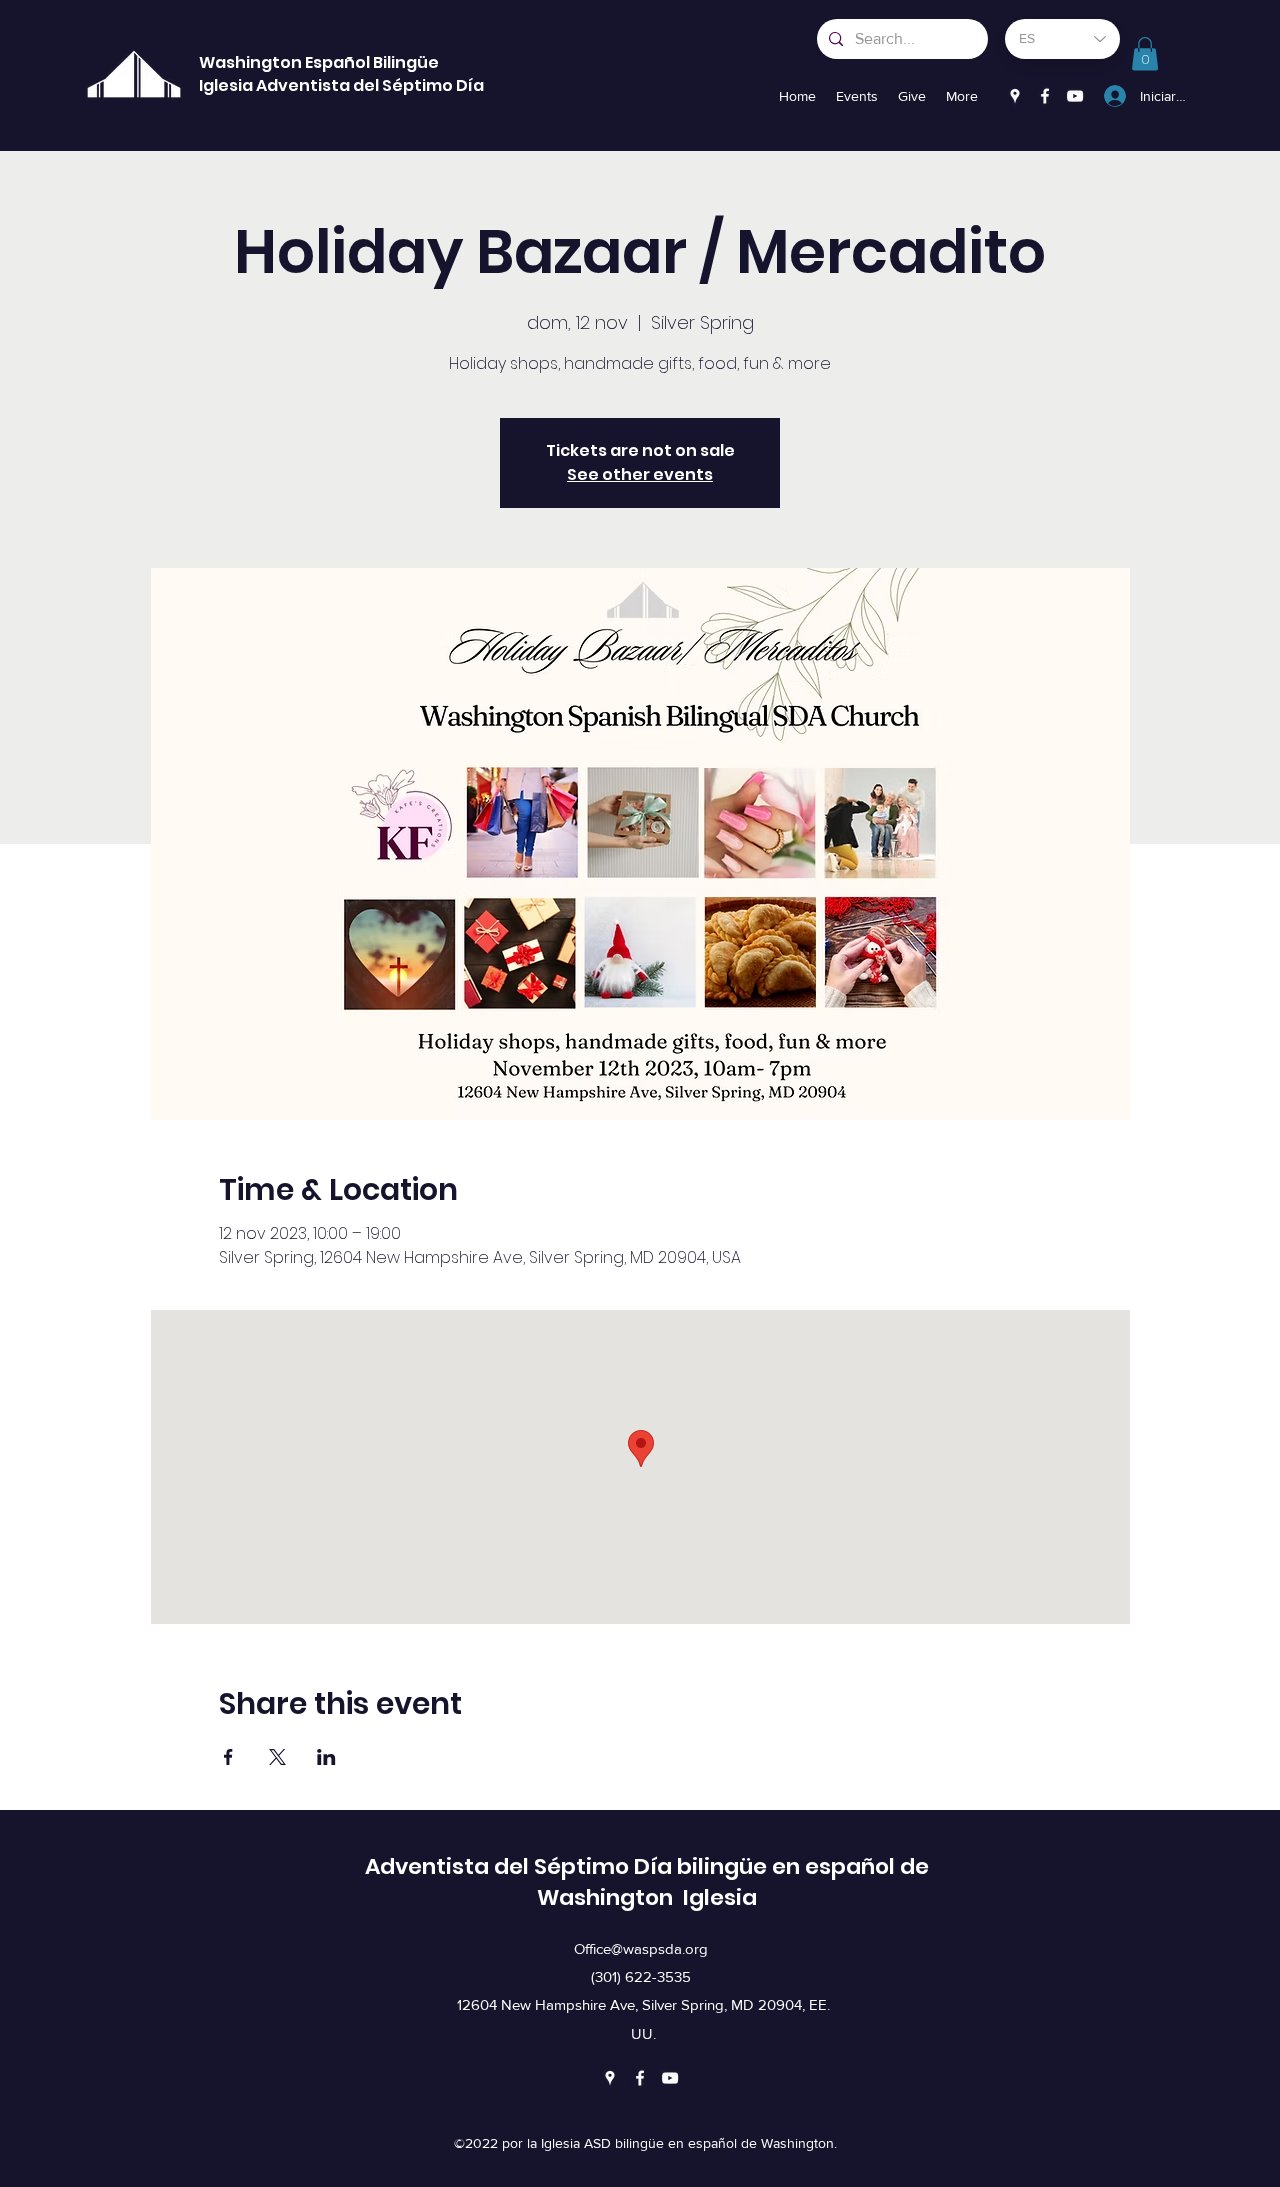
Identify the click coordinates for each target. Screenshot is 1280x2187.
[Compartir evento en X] (277, 1757)
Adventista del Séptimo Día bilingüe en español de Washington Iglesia (647, 1882)
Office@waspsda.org (641, 1948)
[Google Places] (1015, 96)
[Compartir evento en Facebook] (228, 1757)
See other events (640, 474)
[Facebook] (1045, 96)
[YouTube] (1075, 96)
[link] (1145, 53)
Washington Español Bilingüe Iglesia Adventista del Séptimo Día (341, 74)
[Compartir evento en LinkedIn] (326, 1757)
